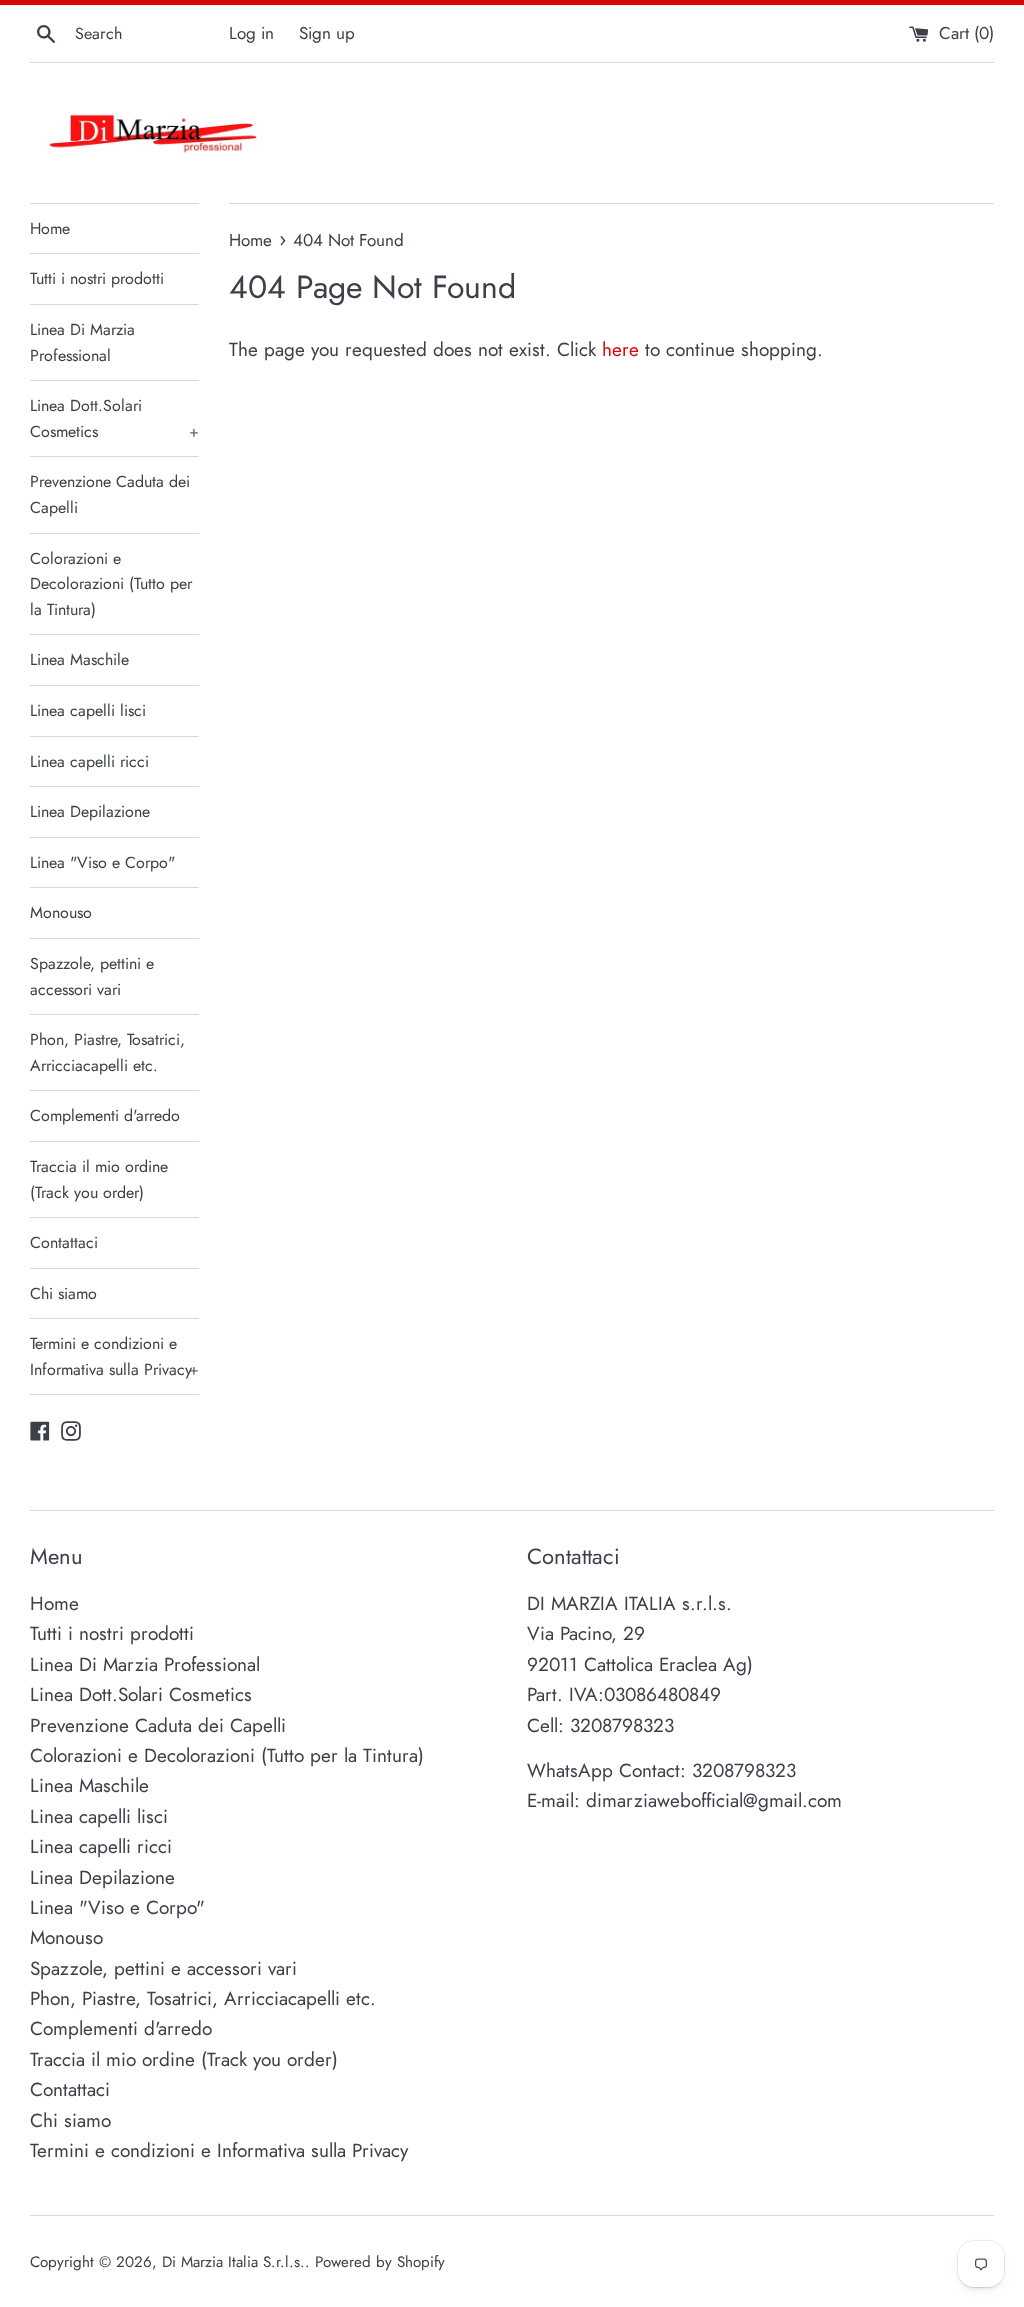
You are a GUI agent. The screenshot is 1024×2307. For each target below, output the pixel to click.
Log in (251, 33)
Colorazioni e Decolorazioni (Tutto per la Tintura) (111, 584)
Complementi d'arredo (105, 1115)
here (620, 349)
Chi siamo (63, 1293)
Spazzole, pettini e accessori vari (92, 976)
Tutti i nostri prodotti (97, 278)
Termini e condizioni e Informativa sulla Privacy (114, 1356)
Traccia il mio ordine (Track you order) (99, 1179)
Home (50, 228)
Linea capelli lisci (88, 710)
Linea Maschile (79, 659)
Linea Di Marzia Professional (82, 342)
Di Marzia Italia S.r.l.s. (233, 2262)
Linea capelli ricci (89, 761)
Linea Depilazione (90, 811)
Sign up (327, 33)
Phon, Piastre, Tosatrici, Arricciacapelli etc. (107, 1052)
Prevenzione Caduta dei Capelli (110, 494)
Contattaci (64, 1242)
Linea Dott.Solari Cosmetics (114, 418)
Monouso (61, 912)
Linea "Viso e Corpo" (102, 862)
